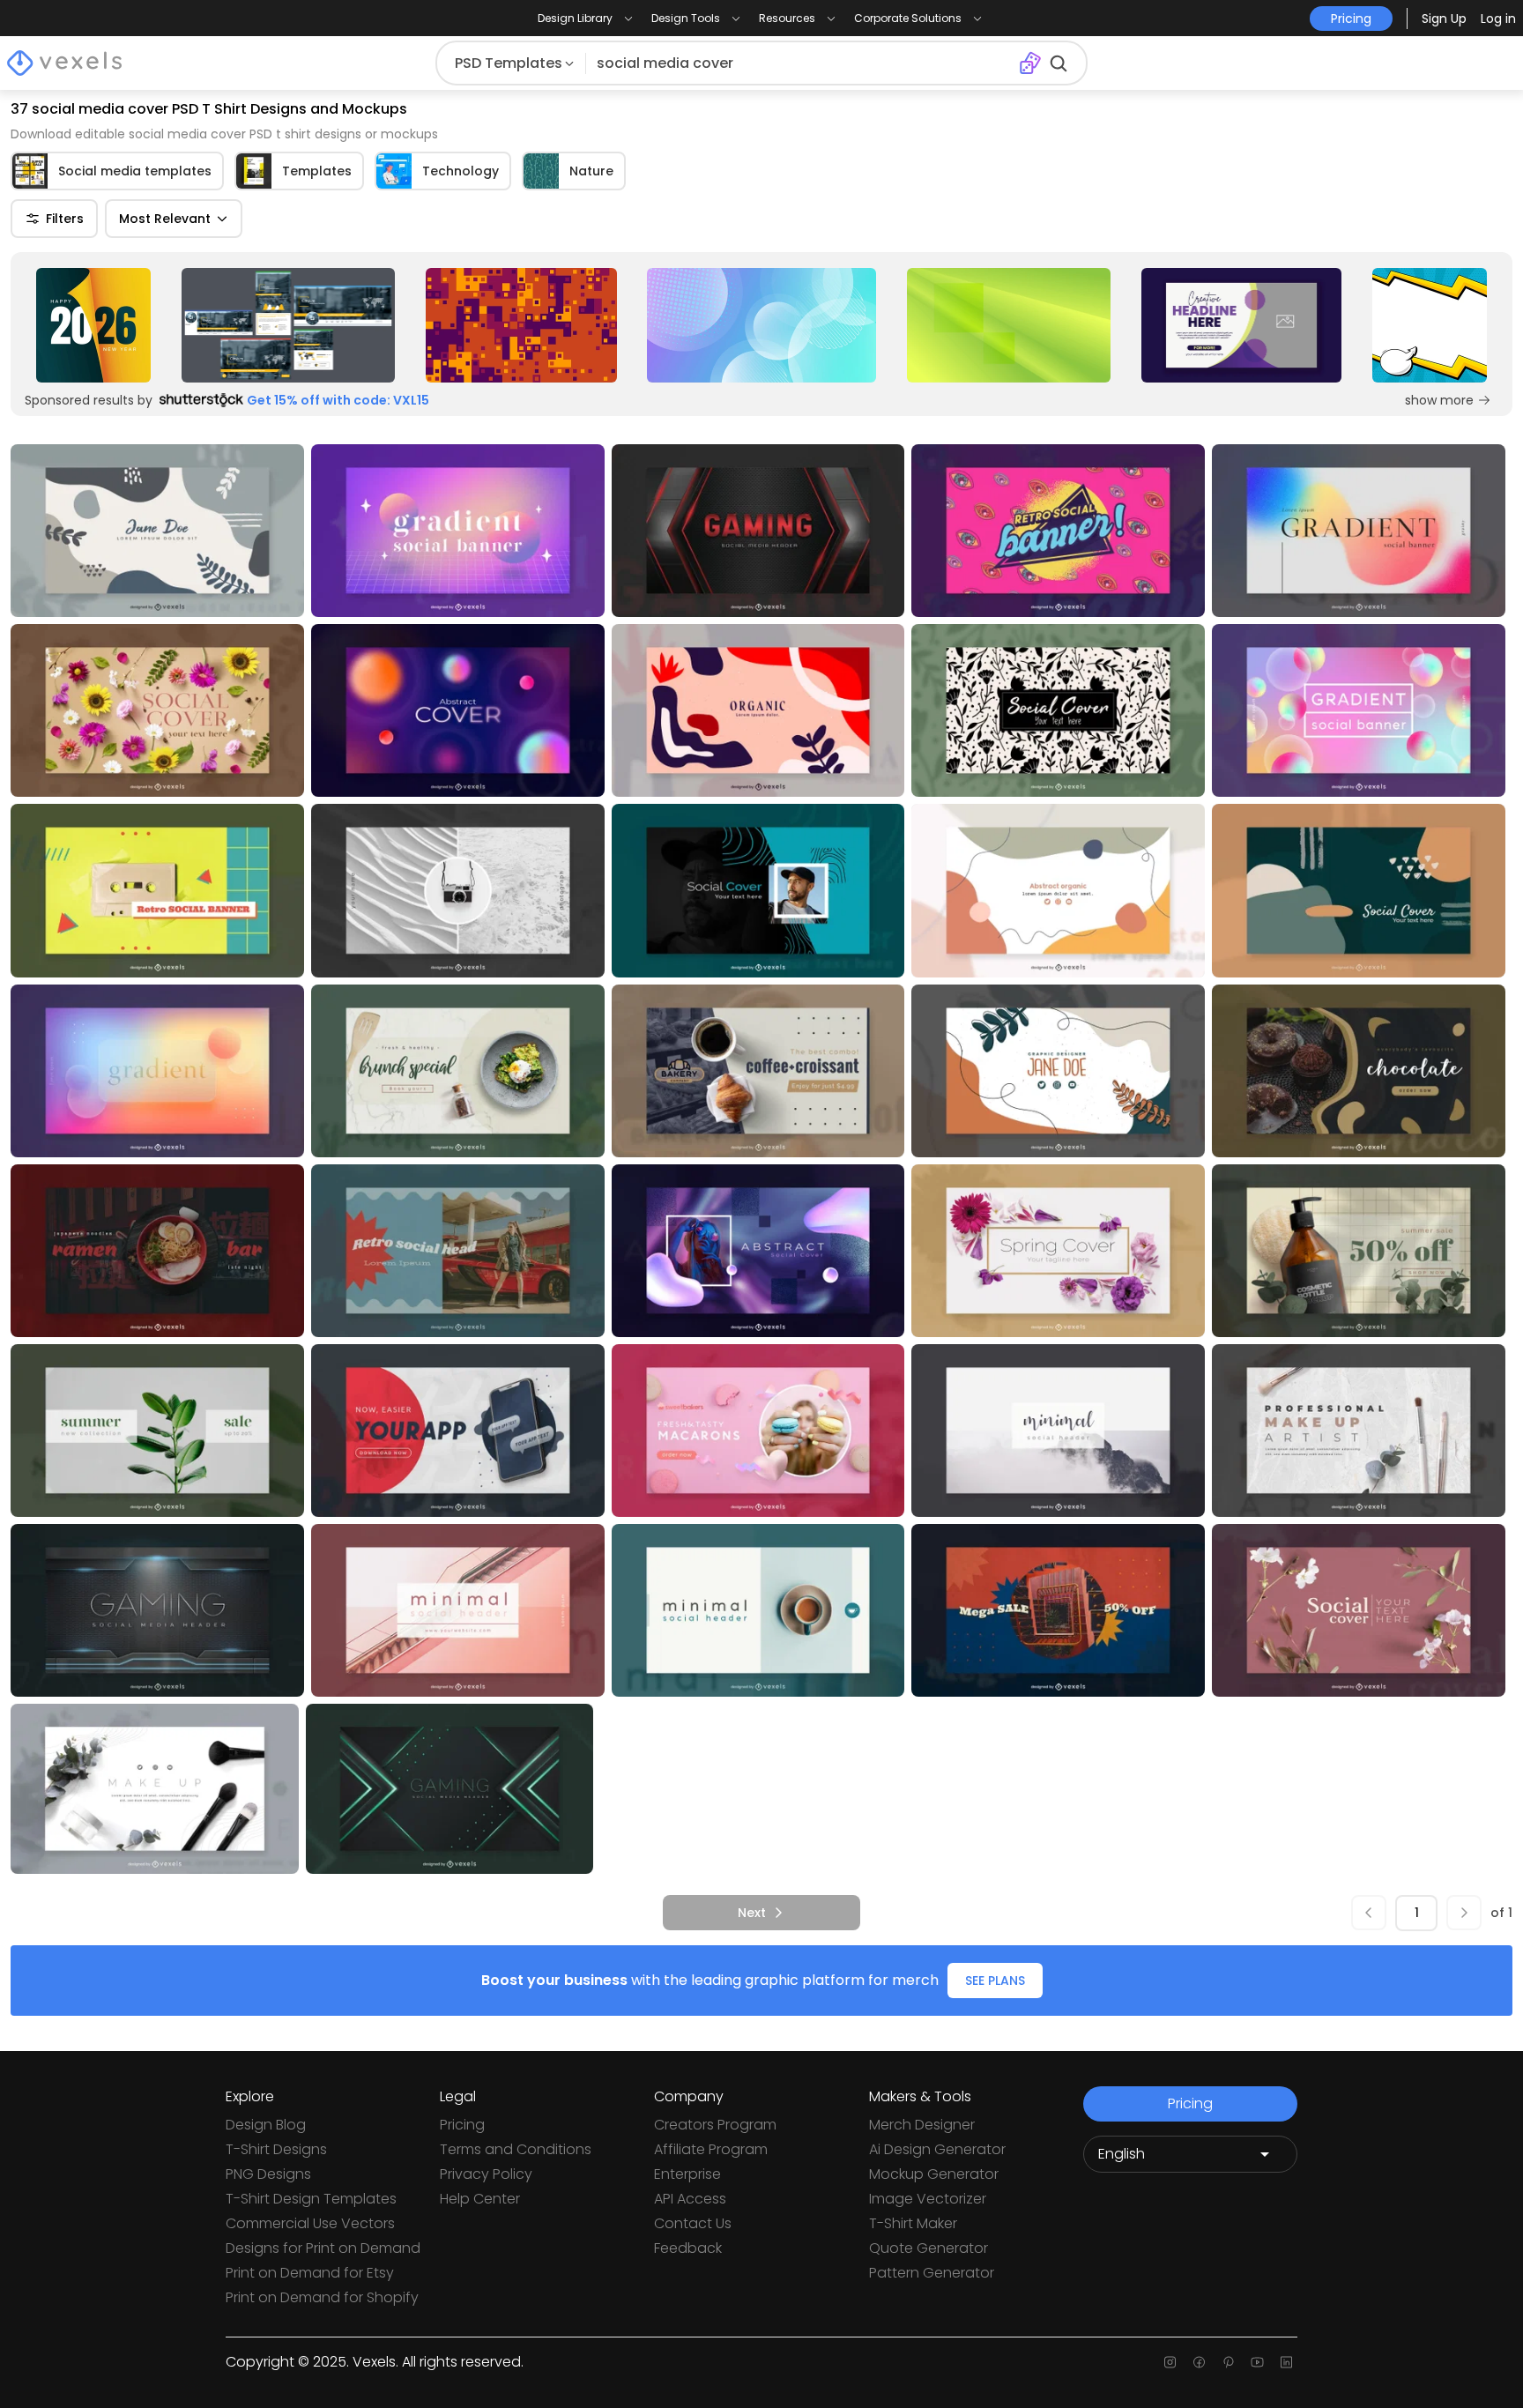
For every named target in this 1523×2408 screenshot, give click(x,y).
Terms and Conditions (516, 2149)
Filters (65, 219)
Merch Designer (922, 2125)
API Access (690, 2199)
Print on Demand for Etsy (310, 2273)
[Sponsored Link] (94, 325)
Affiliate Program (711, 2149)
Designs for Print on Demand (323, 2248)
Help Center (480, 2199)
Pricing (462, 2125)
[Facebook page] (1199, 2362)
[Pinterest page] (1228, 2362)
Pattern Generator (932, 2273)
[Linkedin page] (1286, 2362)
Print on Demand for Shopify (322, 2297)
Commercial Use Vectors (310, 2223)
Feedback (688, 2248)
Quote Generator (929, 2248)
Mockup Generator (934, 2174)
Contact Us (693, 2223)
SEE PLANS (995, 1981)
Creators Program (715, 2125)
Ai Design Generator (937, 2149)
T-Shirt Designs (276, 2149)
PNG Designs (268, 2174)
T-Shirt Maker (913, 2223)
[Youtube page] (1257, 2362)
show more (1439, 400)
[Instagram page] (1170, 2362)
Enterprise (687, 2174)
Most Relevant (165, 219)
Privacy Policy (486, 2174)
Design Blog (266, 2125)
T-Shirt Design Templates (311, 2199)
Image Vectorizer (928, 2199)
